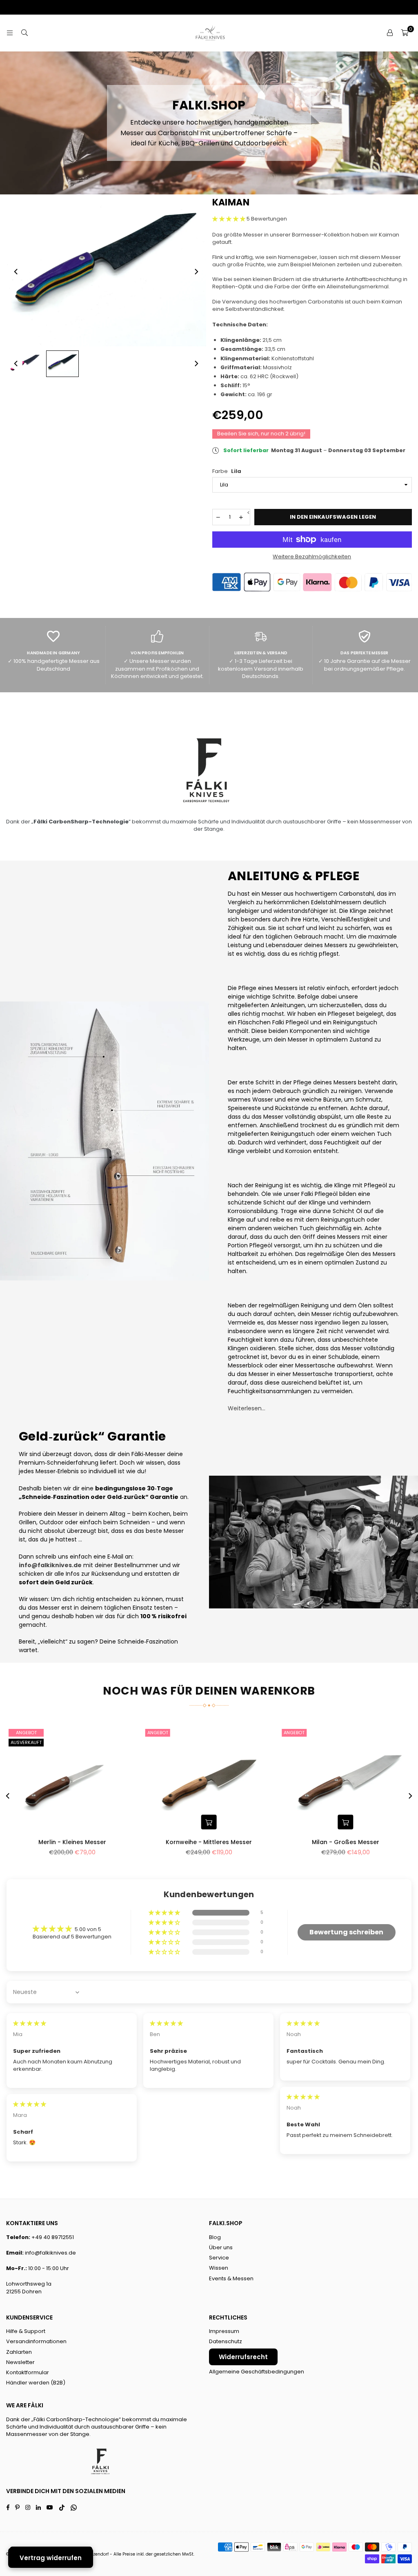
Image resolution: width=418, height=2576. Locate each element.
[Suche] (24, 33)
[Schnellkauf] (209, 1822)
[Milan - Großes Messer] (346, 1780)
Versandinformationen (36, 2341)
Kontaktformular (28, 2372)
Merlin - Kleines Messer (72, 1842)
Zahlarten (19, 2352)
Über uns (221, 2247)
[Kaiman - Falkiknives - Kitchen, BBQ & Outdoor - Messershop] (24, 364)
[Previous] (16, 272)
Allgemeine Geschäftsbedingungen (257, 2372)
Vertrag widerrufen (51, 2558)
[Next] (196, 272)
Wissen (219, 2268)
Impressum (224, 2331)
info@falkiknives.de (50, 2253)
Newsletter (20, 2362)
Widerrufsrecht (243, 2357)
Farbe (227, 471)
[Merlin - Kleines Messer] (72, 1780)
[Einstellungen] (390, 33)
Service (219, 2258)
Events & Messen (231, 2278)
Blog (215, 2237)
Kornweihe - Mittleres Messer (209, 1842)
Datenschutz (226, 2341)
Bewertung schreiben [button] (346, 1932)
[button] (405, 33)
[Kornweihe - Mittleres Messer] (209, 1780)
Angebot (26, 1733)
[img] (30, 2023)
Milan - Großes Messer (346, 1842)
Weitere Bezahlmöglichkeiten (312, 557)
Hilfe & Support (26, 2331)
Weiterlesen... (247, 1408)
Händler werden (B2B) (36, 2383)
